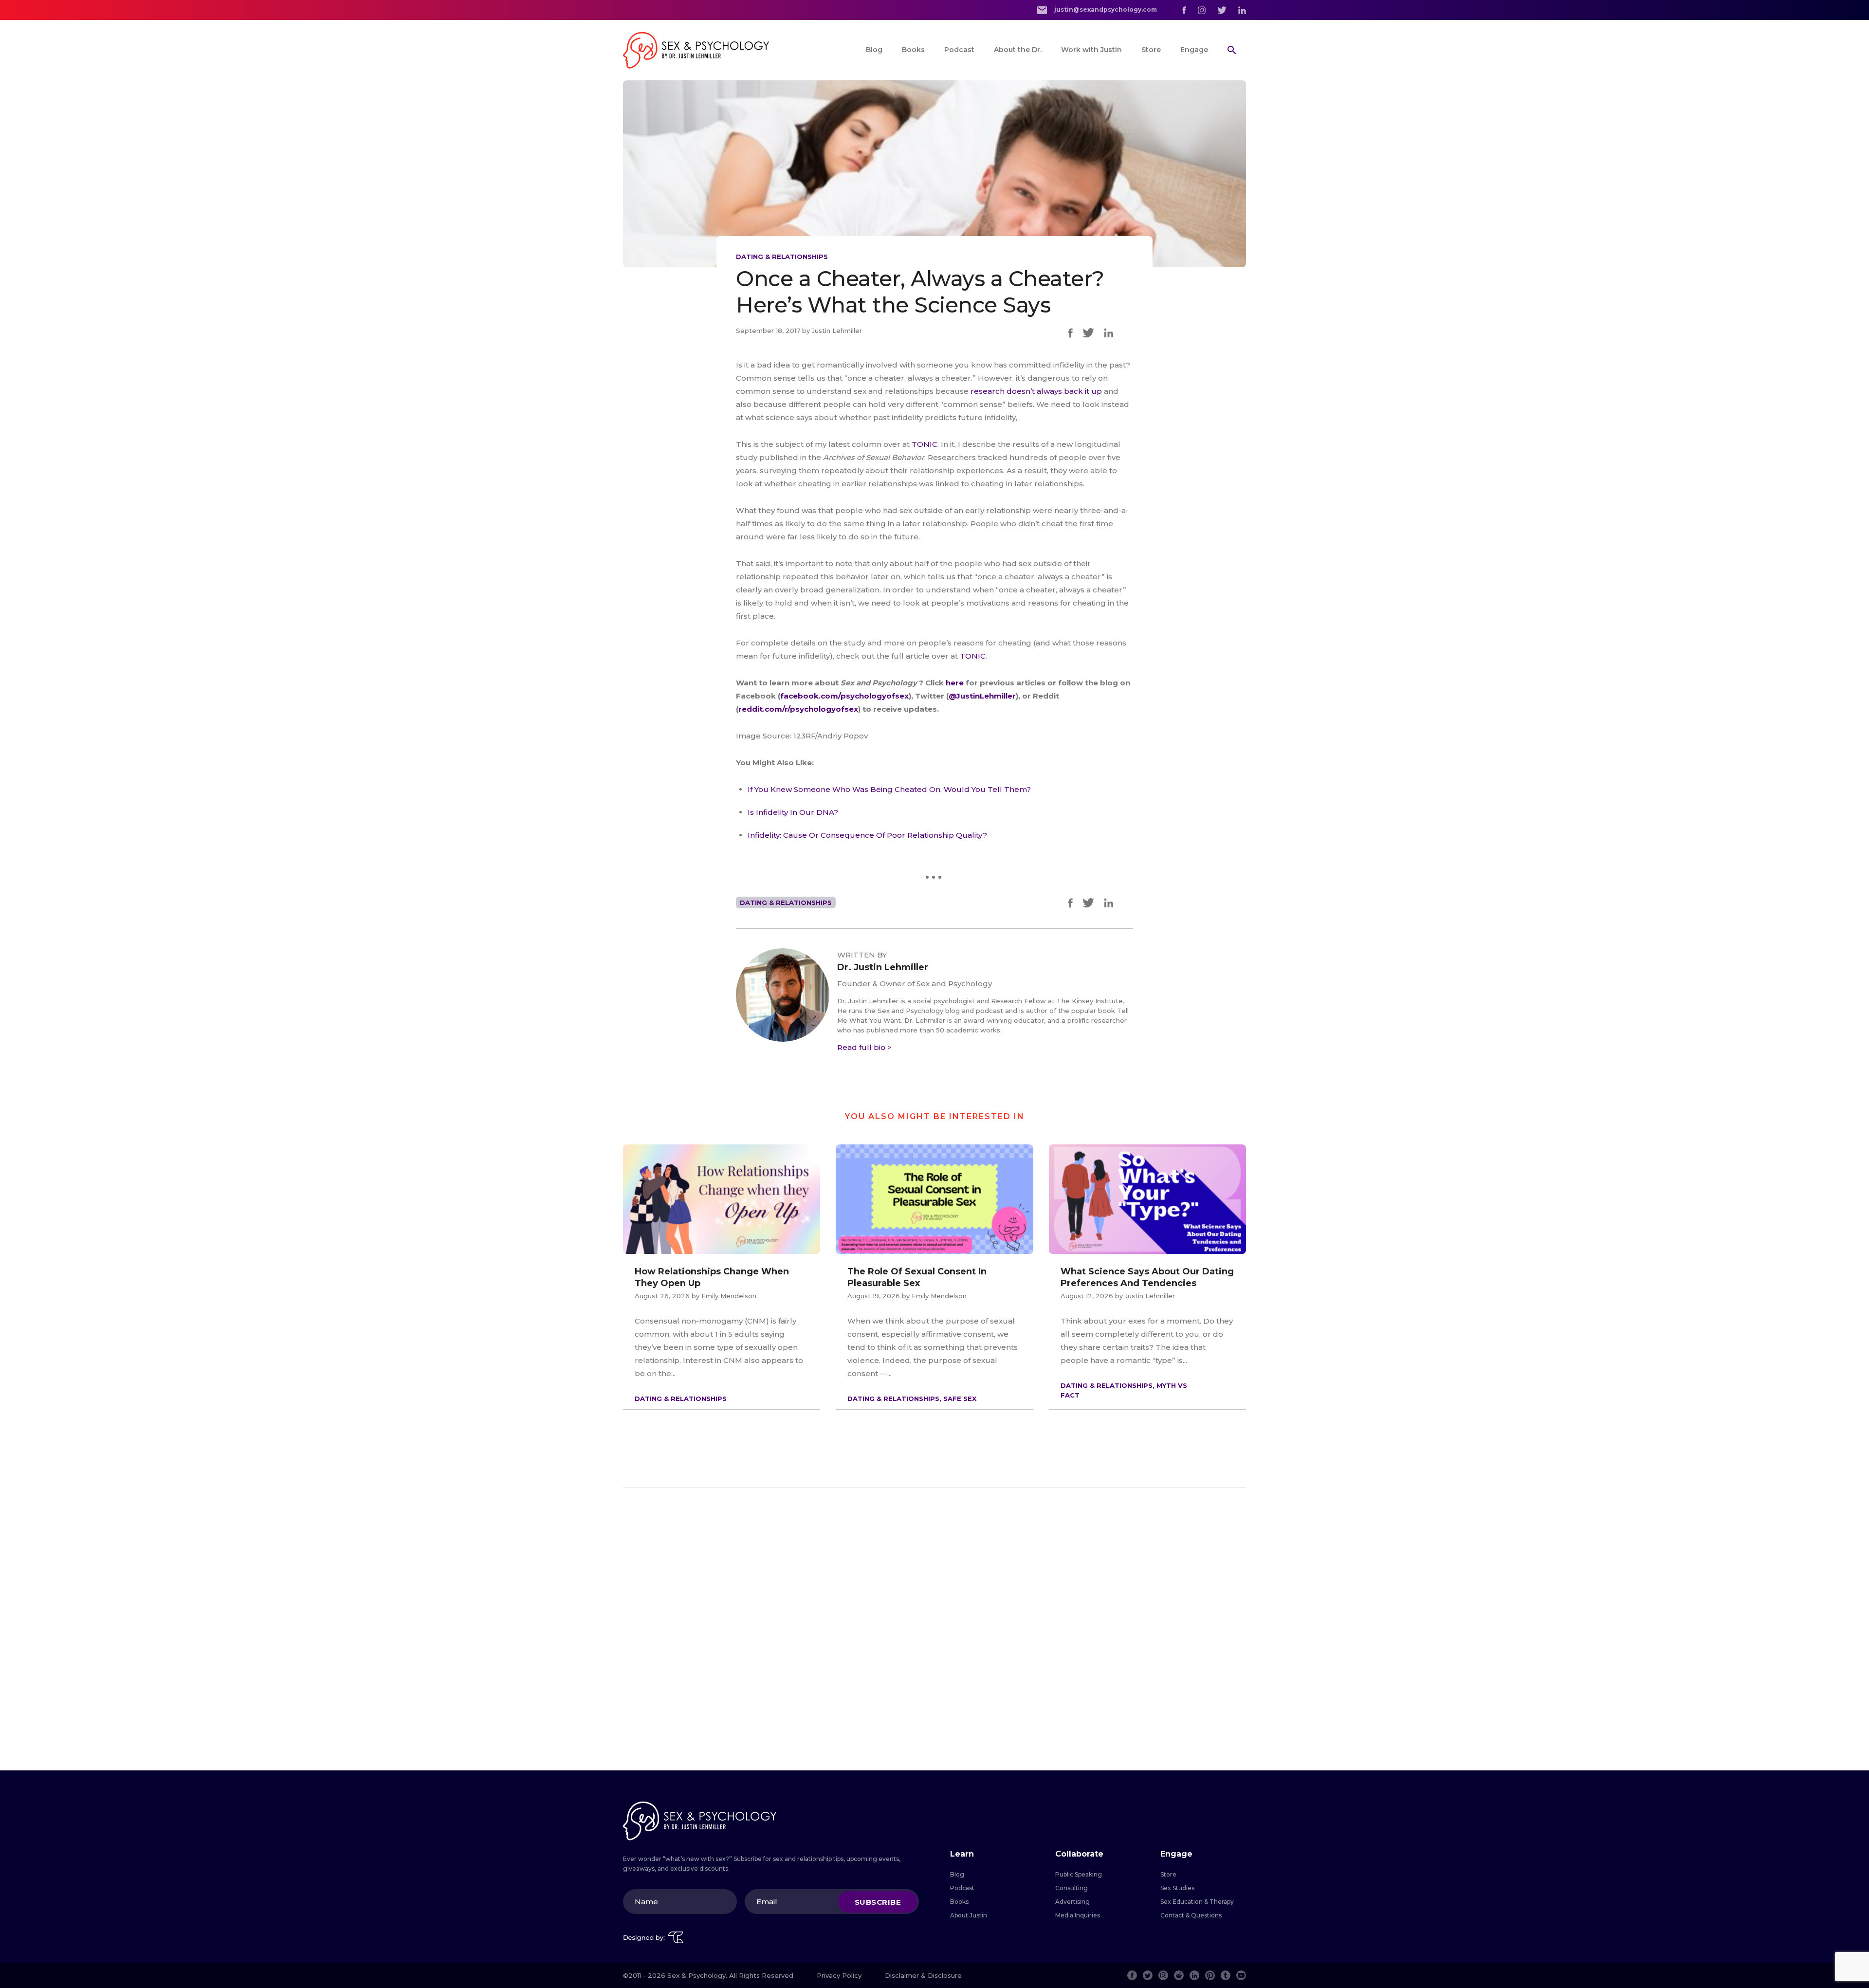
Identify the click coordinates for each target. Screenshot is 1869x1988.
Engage (1194, 50)
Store (1151, 50)
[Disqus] (934, 1629)
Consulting (1072, 1888)
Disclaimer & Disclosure (923, 1975)
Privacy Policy (839, 1975)
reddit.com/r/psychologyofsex (798, 709)
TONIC (925, 444)
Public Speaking (1079, 1874)
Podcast (959, 50)
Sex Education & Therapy (1197, 1902)
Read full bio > (864, 1047)
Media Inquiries (1078, 1915)
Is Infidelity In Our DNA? (793, 812)
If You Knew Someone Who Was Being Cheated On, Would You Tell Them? (889, 789)
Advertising (1072, 1902)
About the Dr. (1018, 50)
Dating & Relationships (782, 257)
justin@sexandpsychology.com (1105, 9)
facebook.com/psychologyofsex (844, 696)
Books (913, 50)
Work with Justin (1091, 50)
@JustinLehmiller (982, 696)
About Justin (969, 1915)
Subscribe (878, 1902)
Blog (874, 50)
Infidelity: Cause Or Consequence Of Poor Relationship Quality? (867, 835)
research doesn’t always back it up (1036, 391)
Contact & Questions (1191, 1915)
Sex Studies (1177, 1888)
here (956, 683)
